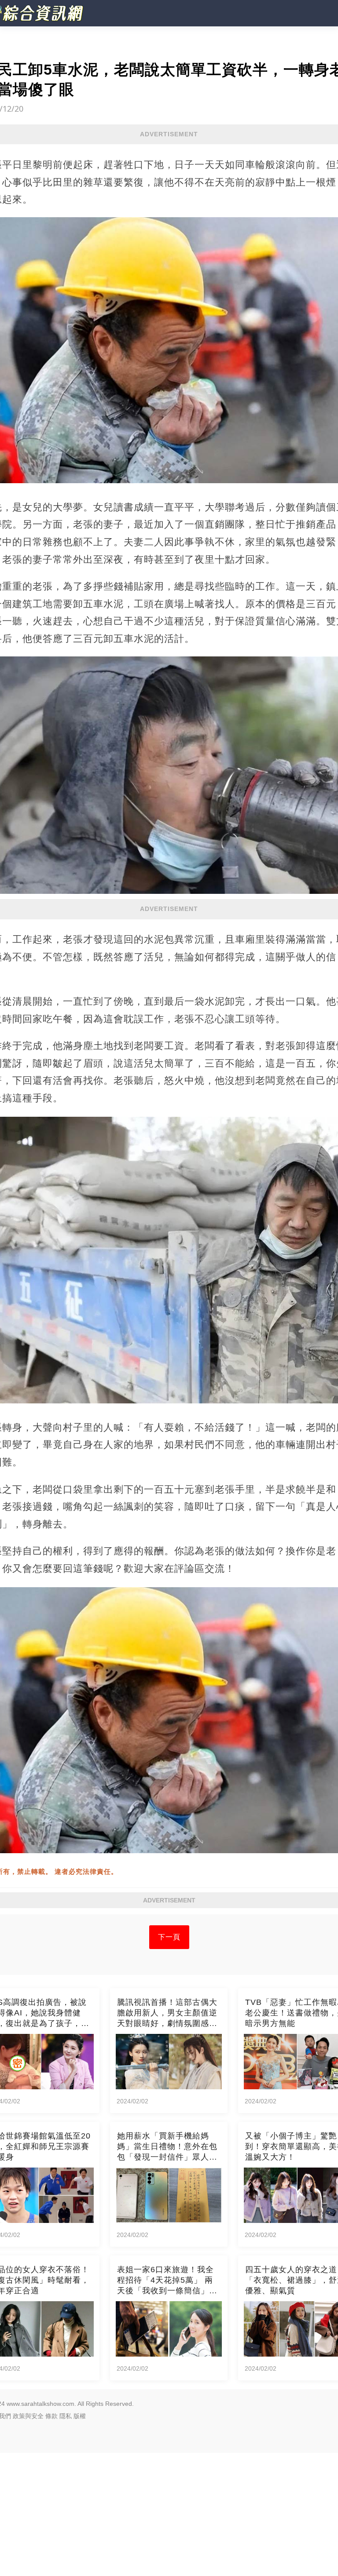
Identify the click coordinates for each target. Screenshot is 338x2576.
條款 (51, 2416)
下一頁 (169, 1937)
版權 (80, 2416)
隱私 (66, 2416)
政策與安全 (28, 2416)
